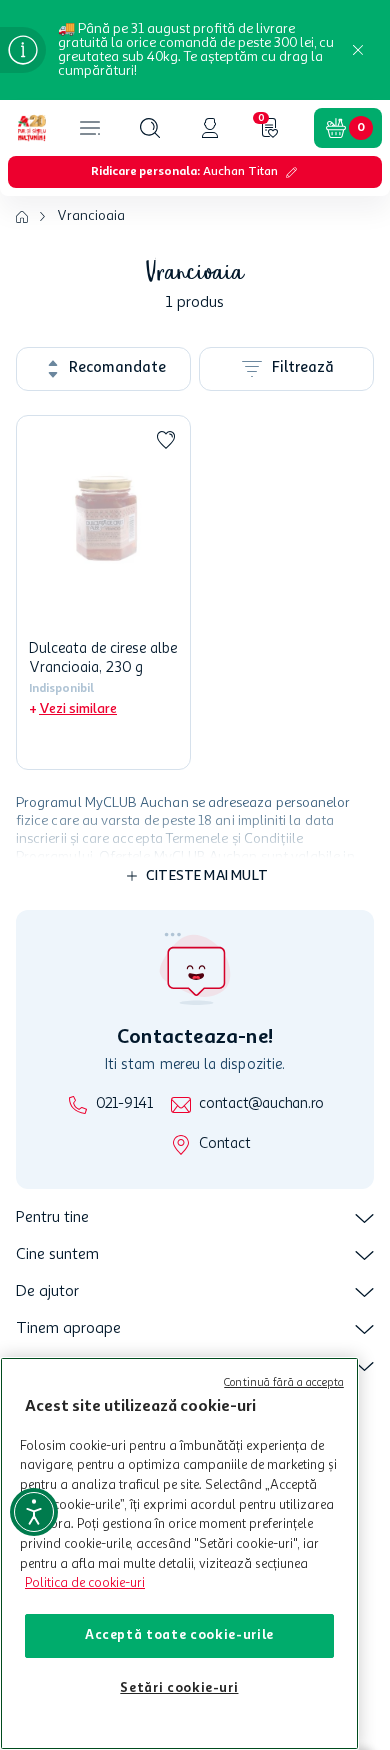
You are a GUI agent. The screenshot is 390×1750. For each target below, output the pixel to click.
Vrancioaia (91, 216)
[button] (150, 128)
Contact (224, 1144)
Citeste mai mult (207, 876)
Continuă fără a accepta (284, 1383)
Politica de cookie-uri (85, 1583)
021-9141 (124, 1104)
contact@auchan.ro (261, 1104)
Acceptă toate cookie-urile (179, 1635)
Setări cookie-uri (179, 1688)
